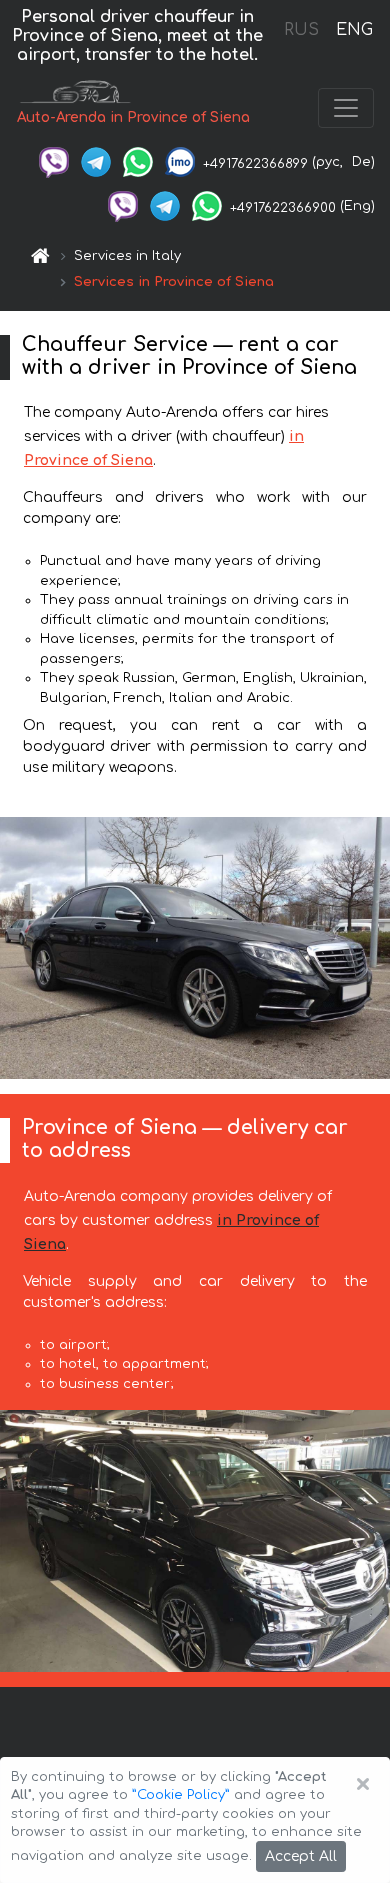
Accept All (301, 1856)
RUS (301, 30)
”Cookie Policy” (181, 1795)
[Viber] (54, 162)
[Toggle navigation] (346, 108)
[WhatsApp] (138, 162)
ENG (354, 30)
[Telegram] (96, 162)
